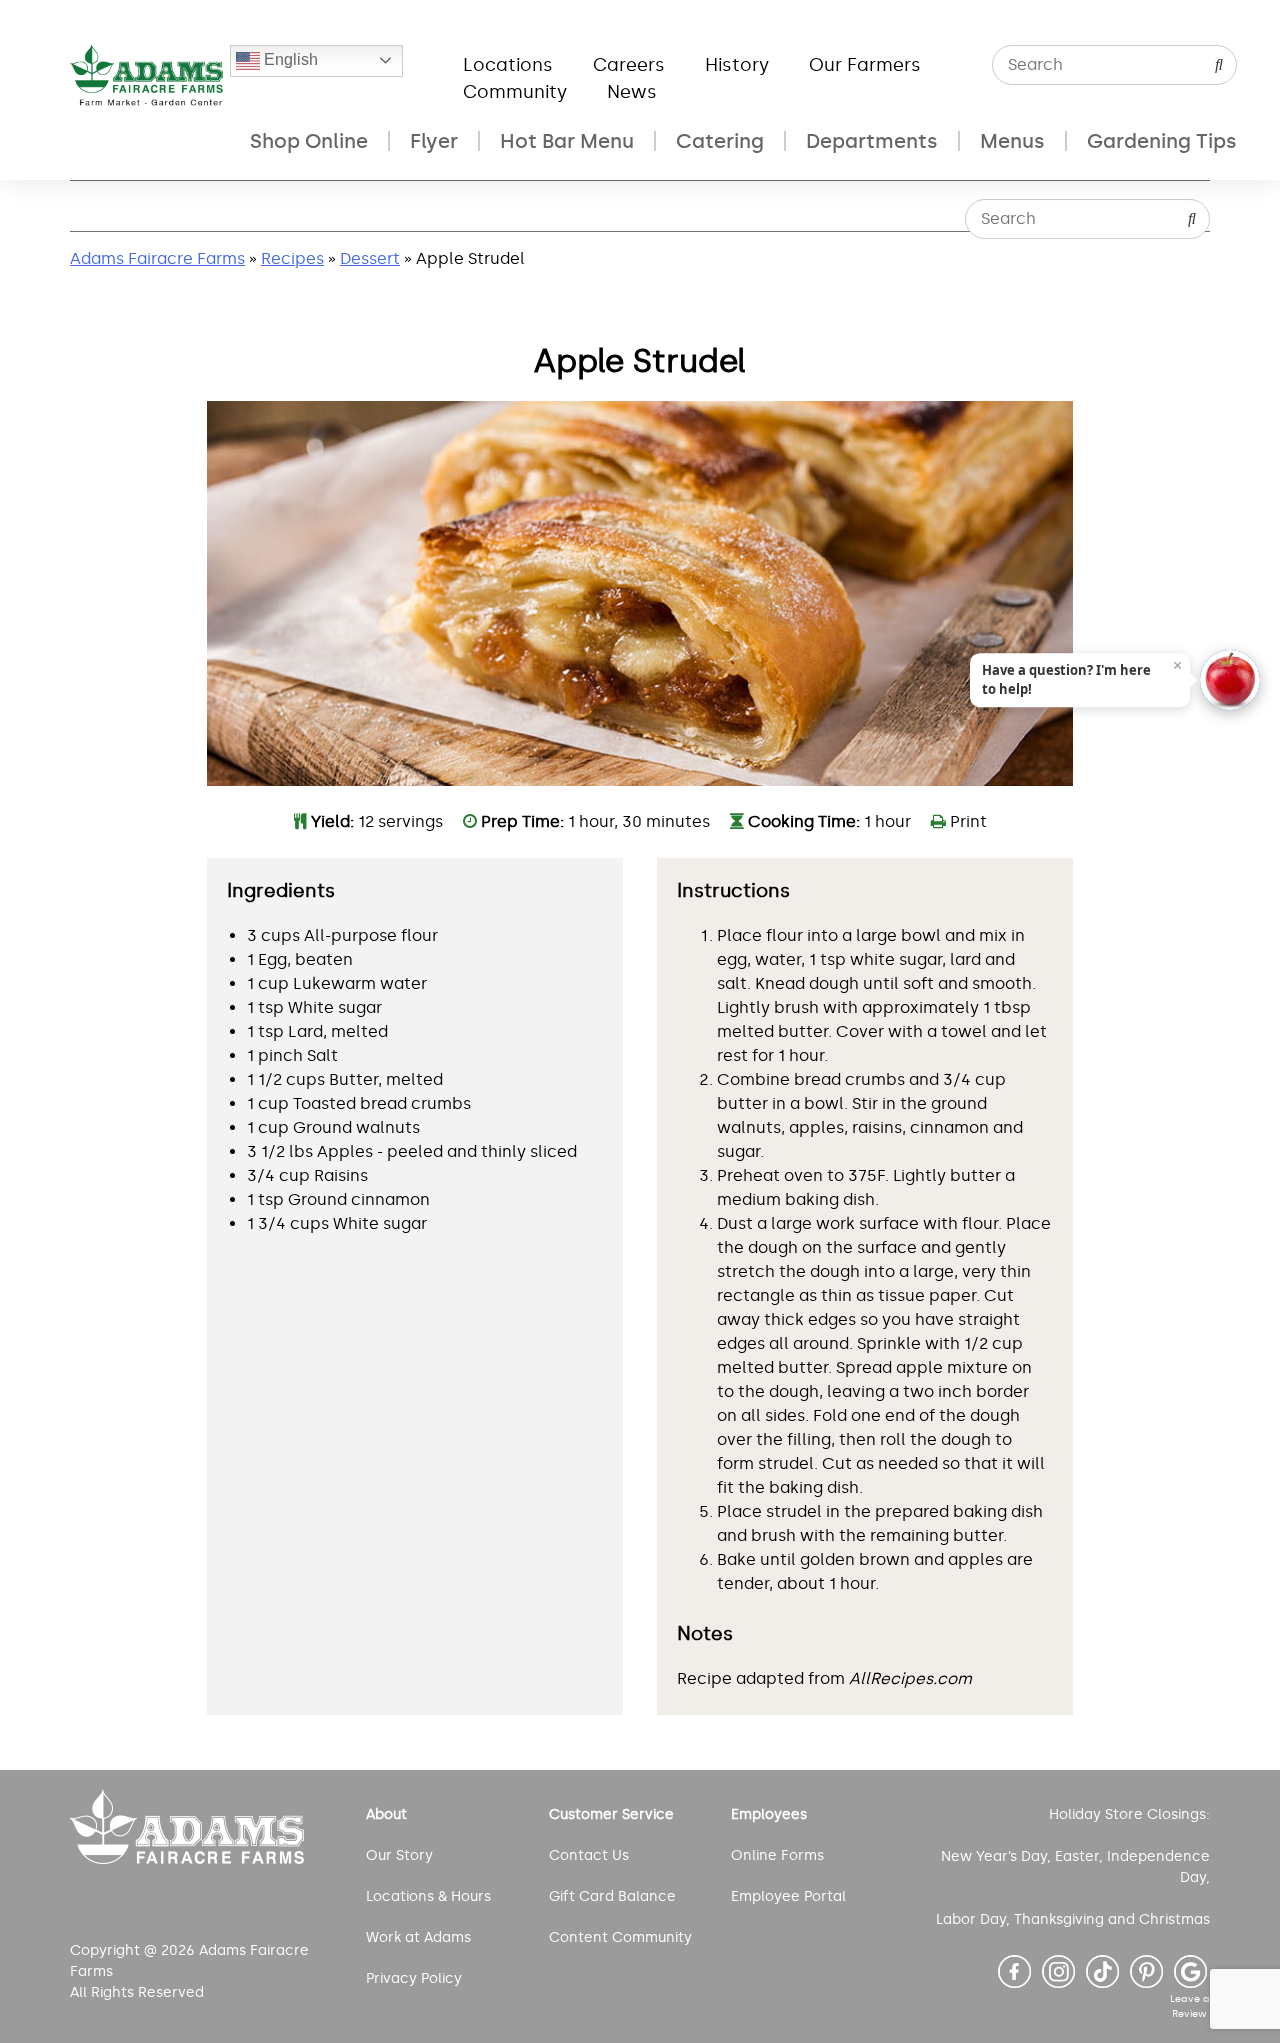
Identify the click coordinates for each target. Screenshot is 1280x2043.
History (737, 65)
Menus (1012, 141)
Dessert (370, 258)
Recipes (292, 258)
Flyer (434, 141)
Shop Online (309, 141)
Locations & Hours (428, 1896)
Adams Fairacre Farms (157, 258)
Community (515, 92)
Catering (720, 141)
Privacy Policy (414, 1978)
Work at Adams (418, 1937)
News (632, 92)
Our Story (399, 1855)
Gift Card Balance (612, 1896)
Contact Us (589, 1855)
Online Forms (777, 1855)
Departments (872, 141)
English (289, 59)
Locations (508, 65)
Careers (629, 65)
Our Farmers (865, 65)
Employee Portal (788, 1896)
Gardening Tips (1162, 141)
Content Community (620, 1937)
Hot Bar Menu (567, 141)
